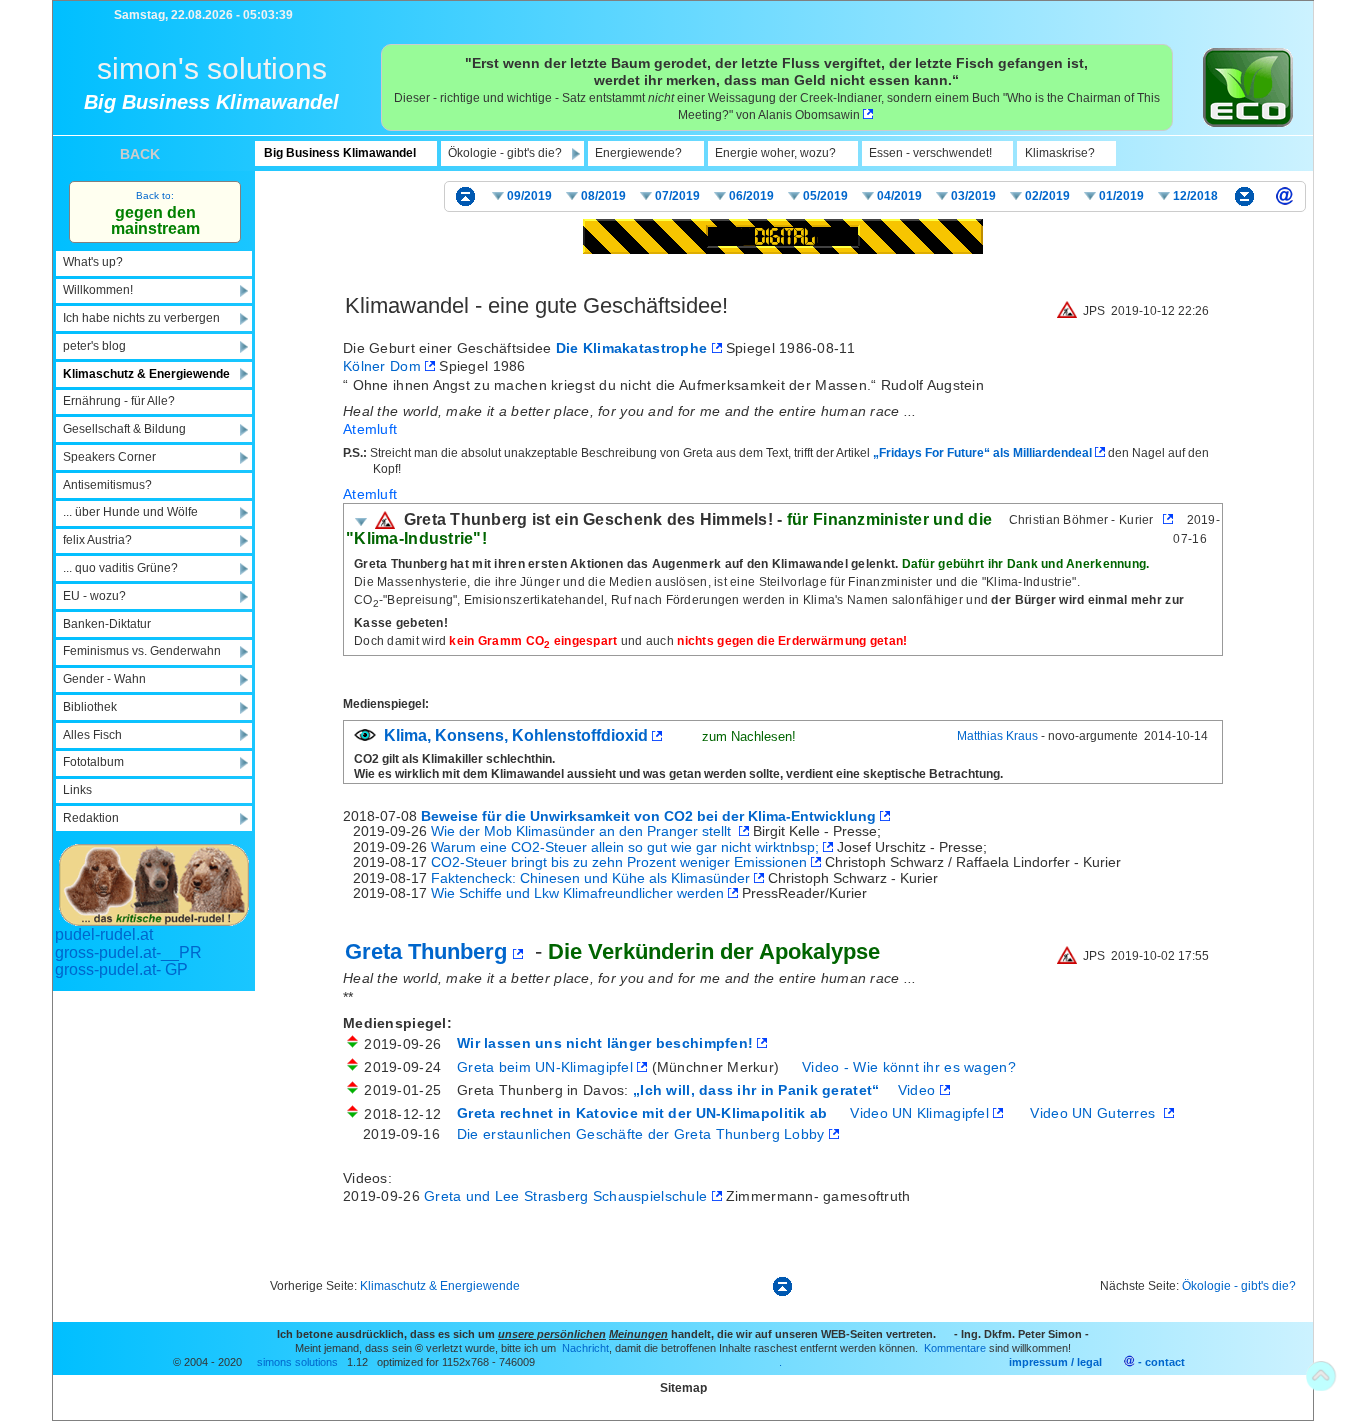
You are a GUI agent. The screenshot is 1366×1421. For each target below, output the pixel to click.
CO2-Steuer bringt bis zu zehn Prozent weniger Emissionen (621, 862)
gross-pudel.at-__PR (128, 952)
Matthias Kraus (997, 736)
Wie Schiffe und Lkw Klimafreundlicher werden (579, 893)
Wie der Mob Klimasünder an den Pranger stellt (585, 831)
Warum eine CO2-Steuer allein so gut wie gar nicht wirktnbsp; (627, 847)
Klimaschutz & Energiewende (440, 1286)
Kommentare (953, 1348)
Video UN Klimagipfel (919, 1113)
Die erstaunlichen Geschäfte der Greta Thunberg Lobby (641, 1134)
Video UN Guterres (1095, 1113)
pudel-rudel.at (104, 934)
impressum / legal (1055, 1362)
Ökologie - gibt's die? (1239, 1286)
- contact (1161, 1362)
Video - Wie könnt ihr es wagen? (909, 1067)
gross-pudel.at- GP (121, 969)
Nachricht (584, 1348)
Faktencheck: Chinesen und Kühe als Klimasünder (592, 878)
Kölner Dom (384, 366)
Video (919, 1090)
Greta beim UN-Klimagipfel (547, 1067)
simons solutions (297, 1362)
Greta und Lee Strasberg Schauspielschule (567, 1196)
